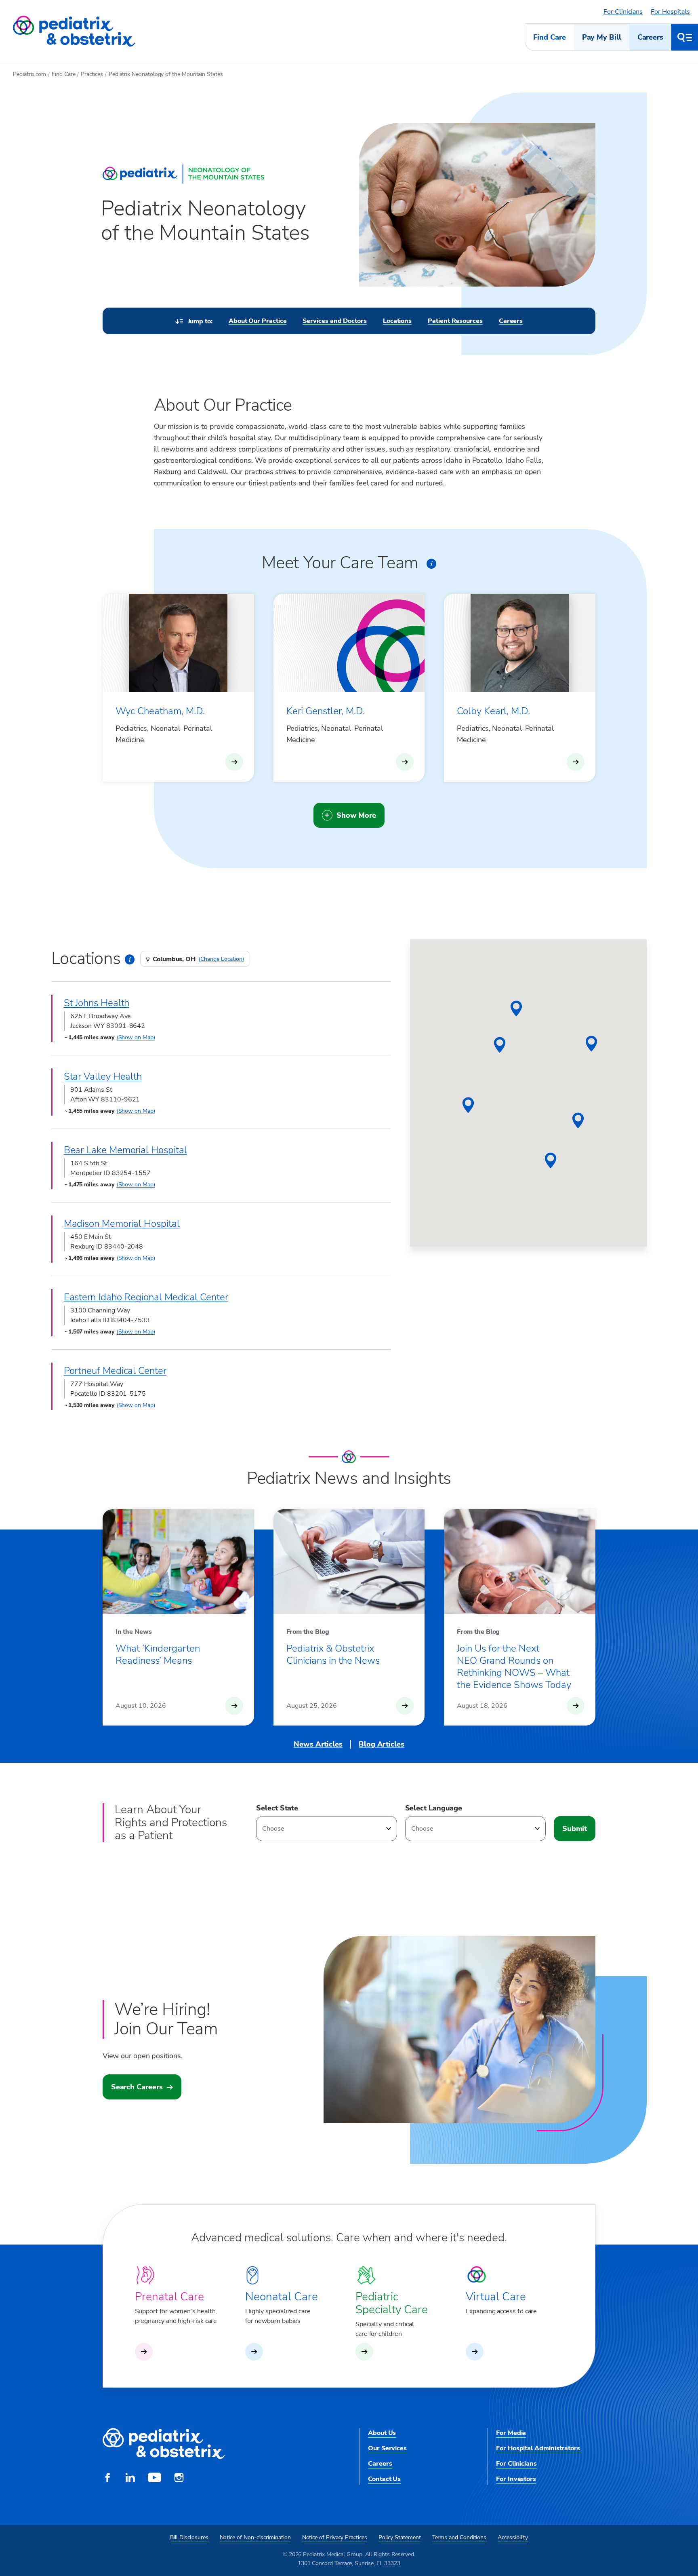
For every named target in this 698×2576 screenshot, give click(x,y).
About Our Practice (258, 321)
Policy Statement (400, 2537)
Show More (356, 815)
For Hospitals (670, 12)
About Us (382, 2433)
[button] (591, 1044)
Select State (277, 1808)
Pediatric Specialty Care (392, 2303)
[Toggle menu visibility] (685, 37)
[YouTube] (155, 2479)
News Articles (318, 1744)
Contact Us (384, 2479)
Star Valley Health (103, 1076)
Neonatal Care (282, 2297)
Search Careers (137, 2087)
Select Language (434, 1808)
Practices (92, 74)
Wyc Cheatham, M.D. (160, 711)
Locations (397, 321)
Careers (650, 37)
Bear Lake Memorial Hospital (125, 1150)
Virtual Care (496, 2297)
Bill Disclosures (189, 2537)
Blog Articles (382, 1744)
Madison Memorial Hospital (122, 1224)
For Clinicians (623, 12)
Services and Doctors (334, 321)
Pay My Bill (602, 37)
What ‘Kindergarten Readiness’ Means (158, 1654)
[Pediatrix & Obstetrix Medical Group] (74, 32)
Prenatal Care (169, 2297)
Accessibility (513, 2537)
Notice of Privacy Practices (335, 2537)
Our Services (387, 2448)
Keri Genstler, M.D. (326, 711)
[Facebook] (107, 2479)
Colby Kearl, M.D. (493, 711)
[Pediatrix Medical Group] (164, 2444)
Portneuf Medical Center (115, 1371)
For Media (511, 2433)
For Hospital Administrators (538, 2448)
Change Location (221, 959)
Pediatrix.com (29, 74)
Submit (575, 1829)
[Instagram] (179, 2479)
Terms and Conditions (459, 2537)
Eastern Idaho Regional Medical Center (146, 1297)
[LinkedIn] (130, 2479)
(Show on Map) (136, 1037)
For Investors (516, 2479)
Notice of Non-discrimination (255, 2537)
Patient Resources (455, 321)
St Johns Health (97, 1003)
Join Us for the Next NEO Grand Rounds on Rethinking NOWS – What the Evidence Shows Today (514, 1667)
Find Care (549, 37)
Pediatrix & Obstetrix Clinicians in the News (333, 1654)
